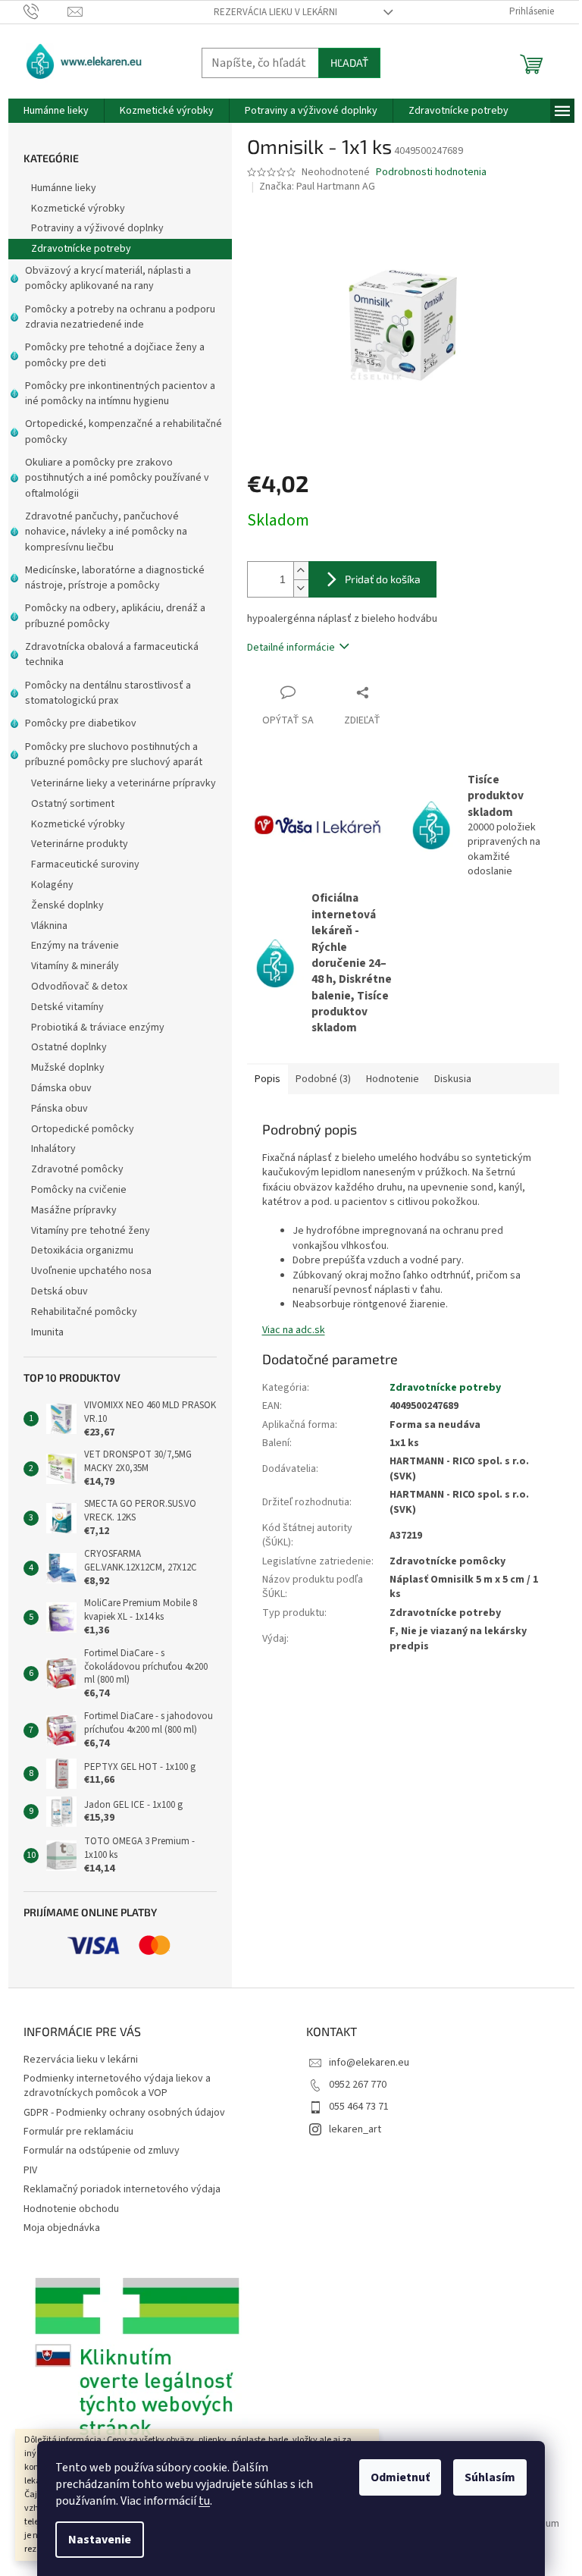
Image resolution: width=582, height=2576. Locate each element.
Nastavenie (100, 2540)
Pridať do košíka (383, 579)
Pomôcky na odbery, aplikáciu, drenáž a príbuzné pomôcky (115, 616)
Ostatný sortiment (73, 804)
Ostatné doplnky (69, 1047)
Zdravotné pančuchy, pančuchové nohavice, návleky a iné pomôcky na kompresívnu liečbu (106, 532)
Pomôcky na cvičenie (79, 1190)
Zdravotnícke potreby (81, 249)
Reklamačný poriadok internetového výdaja (122, 2189)
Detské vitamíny (67, 1007)
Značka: (317, 187)
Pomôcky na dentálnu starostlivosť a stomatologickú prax (108, 693)
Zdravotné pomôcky (77, 1169)
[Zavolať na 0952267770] (46, 11)
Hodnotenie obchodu (71, 2209)
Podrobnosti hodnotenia (431, 173)
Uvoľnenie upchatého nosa (91, 1271)
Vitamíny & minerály (75, 966)
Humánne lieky (64, 188)
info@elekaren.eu (369, 2063)
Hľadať (349, 63)
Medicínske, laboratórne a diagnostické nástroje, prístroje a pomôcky (115, 578)
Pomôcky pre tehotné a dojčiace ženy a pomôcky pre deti (115, 355)
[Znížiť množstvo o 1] (301, 588)
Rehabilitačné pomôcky (84, 1312)
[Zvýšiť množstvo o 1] (301, 571)
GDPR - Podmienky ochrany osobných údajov (124, 2113)
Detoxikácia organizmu (82, 1250)
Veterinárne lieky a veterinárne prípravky (124, 783)
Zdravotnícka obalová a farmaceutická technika (112, 654)
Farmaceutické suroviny (85, 864)
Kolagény (52, 885)
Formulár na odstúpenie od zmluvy (102, 2151)
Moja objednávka (62, 2228)
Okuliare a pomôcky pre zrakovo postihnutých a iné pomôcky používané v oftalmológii (117, 478)
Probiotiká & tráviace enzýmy (98, 1028)
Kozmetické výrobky (78, 209)
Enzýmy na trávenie (75, 946)
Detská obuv (59, 1291)
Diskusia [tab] (453, 1079)
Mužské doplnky (68, 1068)
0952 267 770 (358, 2085)
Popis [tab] (268, 1079)
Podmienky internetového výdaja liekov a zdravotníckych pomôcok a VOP (117, 2086)
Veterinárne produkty (80, 844)
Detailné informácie (291, 648)
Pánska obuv (59, 1109)
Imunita (47, 1332)
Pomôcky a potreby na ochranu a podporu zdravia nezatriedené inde (120, 317)
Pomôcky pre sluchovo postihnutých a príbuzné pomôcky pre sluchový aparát (114, 755)
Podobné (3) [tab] (323, 1079)
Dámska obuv (61, 1088)
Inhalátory (53, 1149)
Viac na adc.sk (294, 1330)
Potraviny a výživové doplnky (97, 228)
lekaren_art (355, 2129)
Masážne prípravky (74, 1210)
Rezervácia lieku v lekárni (275, 12)
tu (204, 2501)
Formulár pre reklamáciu (78, 2132)
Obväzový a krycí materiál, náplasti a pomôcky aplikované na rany (108, 278)
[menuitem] (56, 111)
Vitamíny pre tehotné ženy (91, 1231)
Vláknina (49, 926)
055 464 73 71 (359, 2107)
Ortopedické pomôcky (83, 1129)
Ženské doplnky (67, 905)
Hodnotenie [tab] (393, 1079)
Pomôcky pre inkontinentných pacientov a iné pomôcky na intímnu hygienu (120, 394)
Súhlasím (490, 2477)
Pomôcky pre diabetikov (81, 723)
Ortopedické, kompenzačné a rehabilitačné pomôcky (124, 431)
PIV (30, 2170)
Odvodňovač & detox (79, 987)
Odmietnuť (400, 2477)
